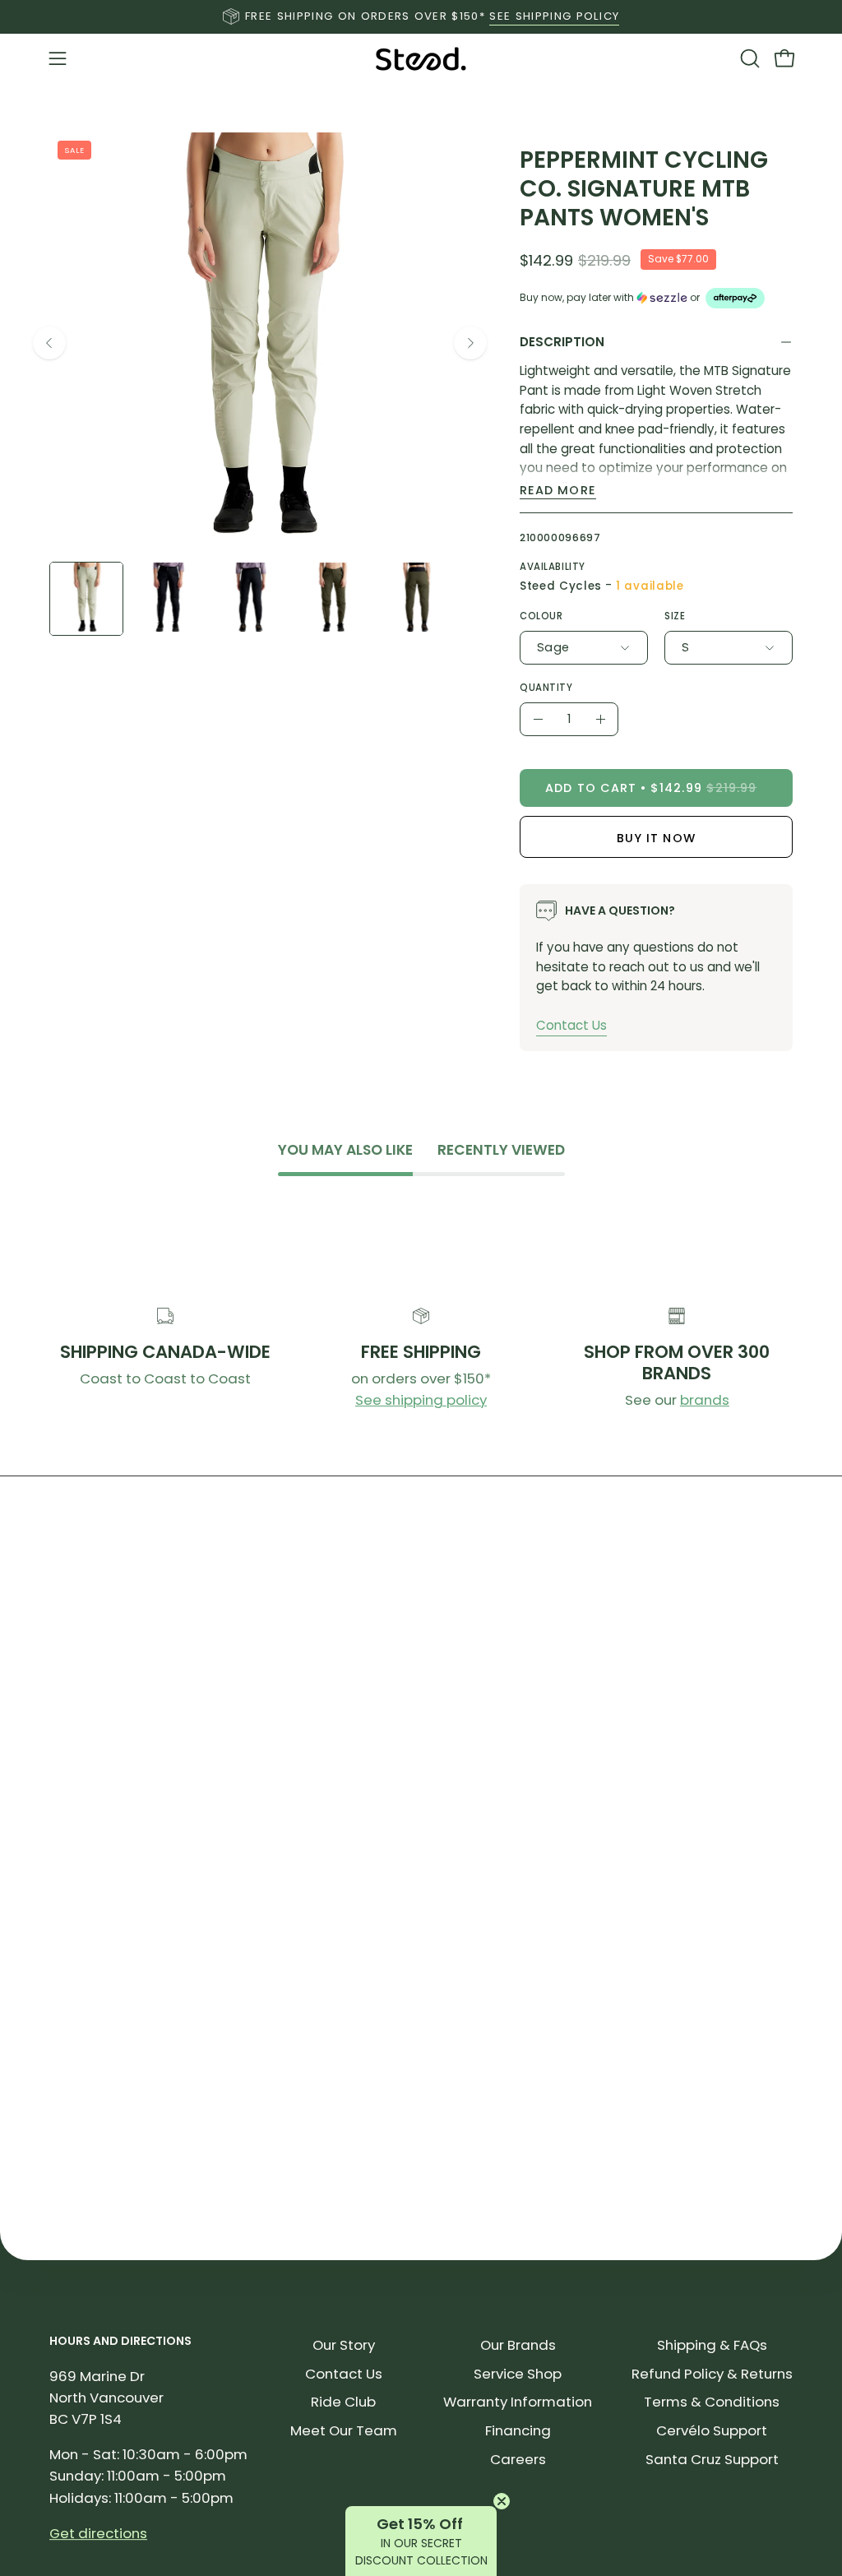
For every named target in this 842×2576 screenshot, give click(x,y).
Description (562, 342)
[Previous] (49, 343)
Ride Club (343, 2402)
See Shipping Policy (554, 16)
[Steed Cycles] (421, 59)
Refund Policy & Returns (712, 2374)
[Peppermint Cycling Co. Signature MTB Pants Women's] (86, 599)
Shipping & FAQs (712, 2345)
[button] (748, 58)
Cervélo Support (712, 2430)
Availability (553, 567)
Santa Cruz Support (712, 2459)
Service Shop (518, 2374)
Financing (518, 2430)
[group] (421, 16)
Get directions (98, 2533)
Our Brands (518, 2345)
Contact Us (571, 1025)
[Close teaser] (502, 2501)
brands (705, 1400)
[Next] (470, 343)
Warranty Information (518, 2402)
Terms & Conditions (712, 2402)
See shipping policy (421, 1400)
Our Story (344, 2345)
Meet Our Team (344, 2430)
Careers (518, 2459)
